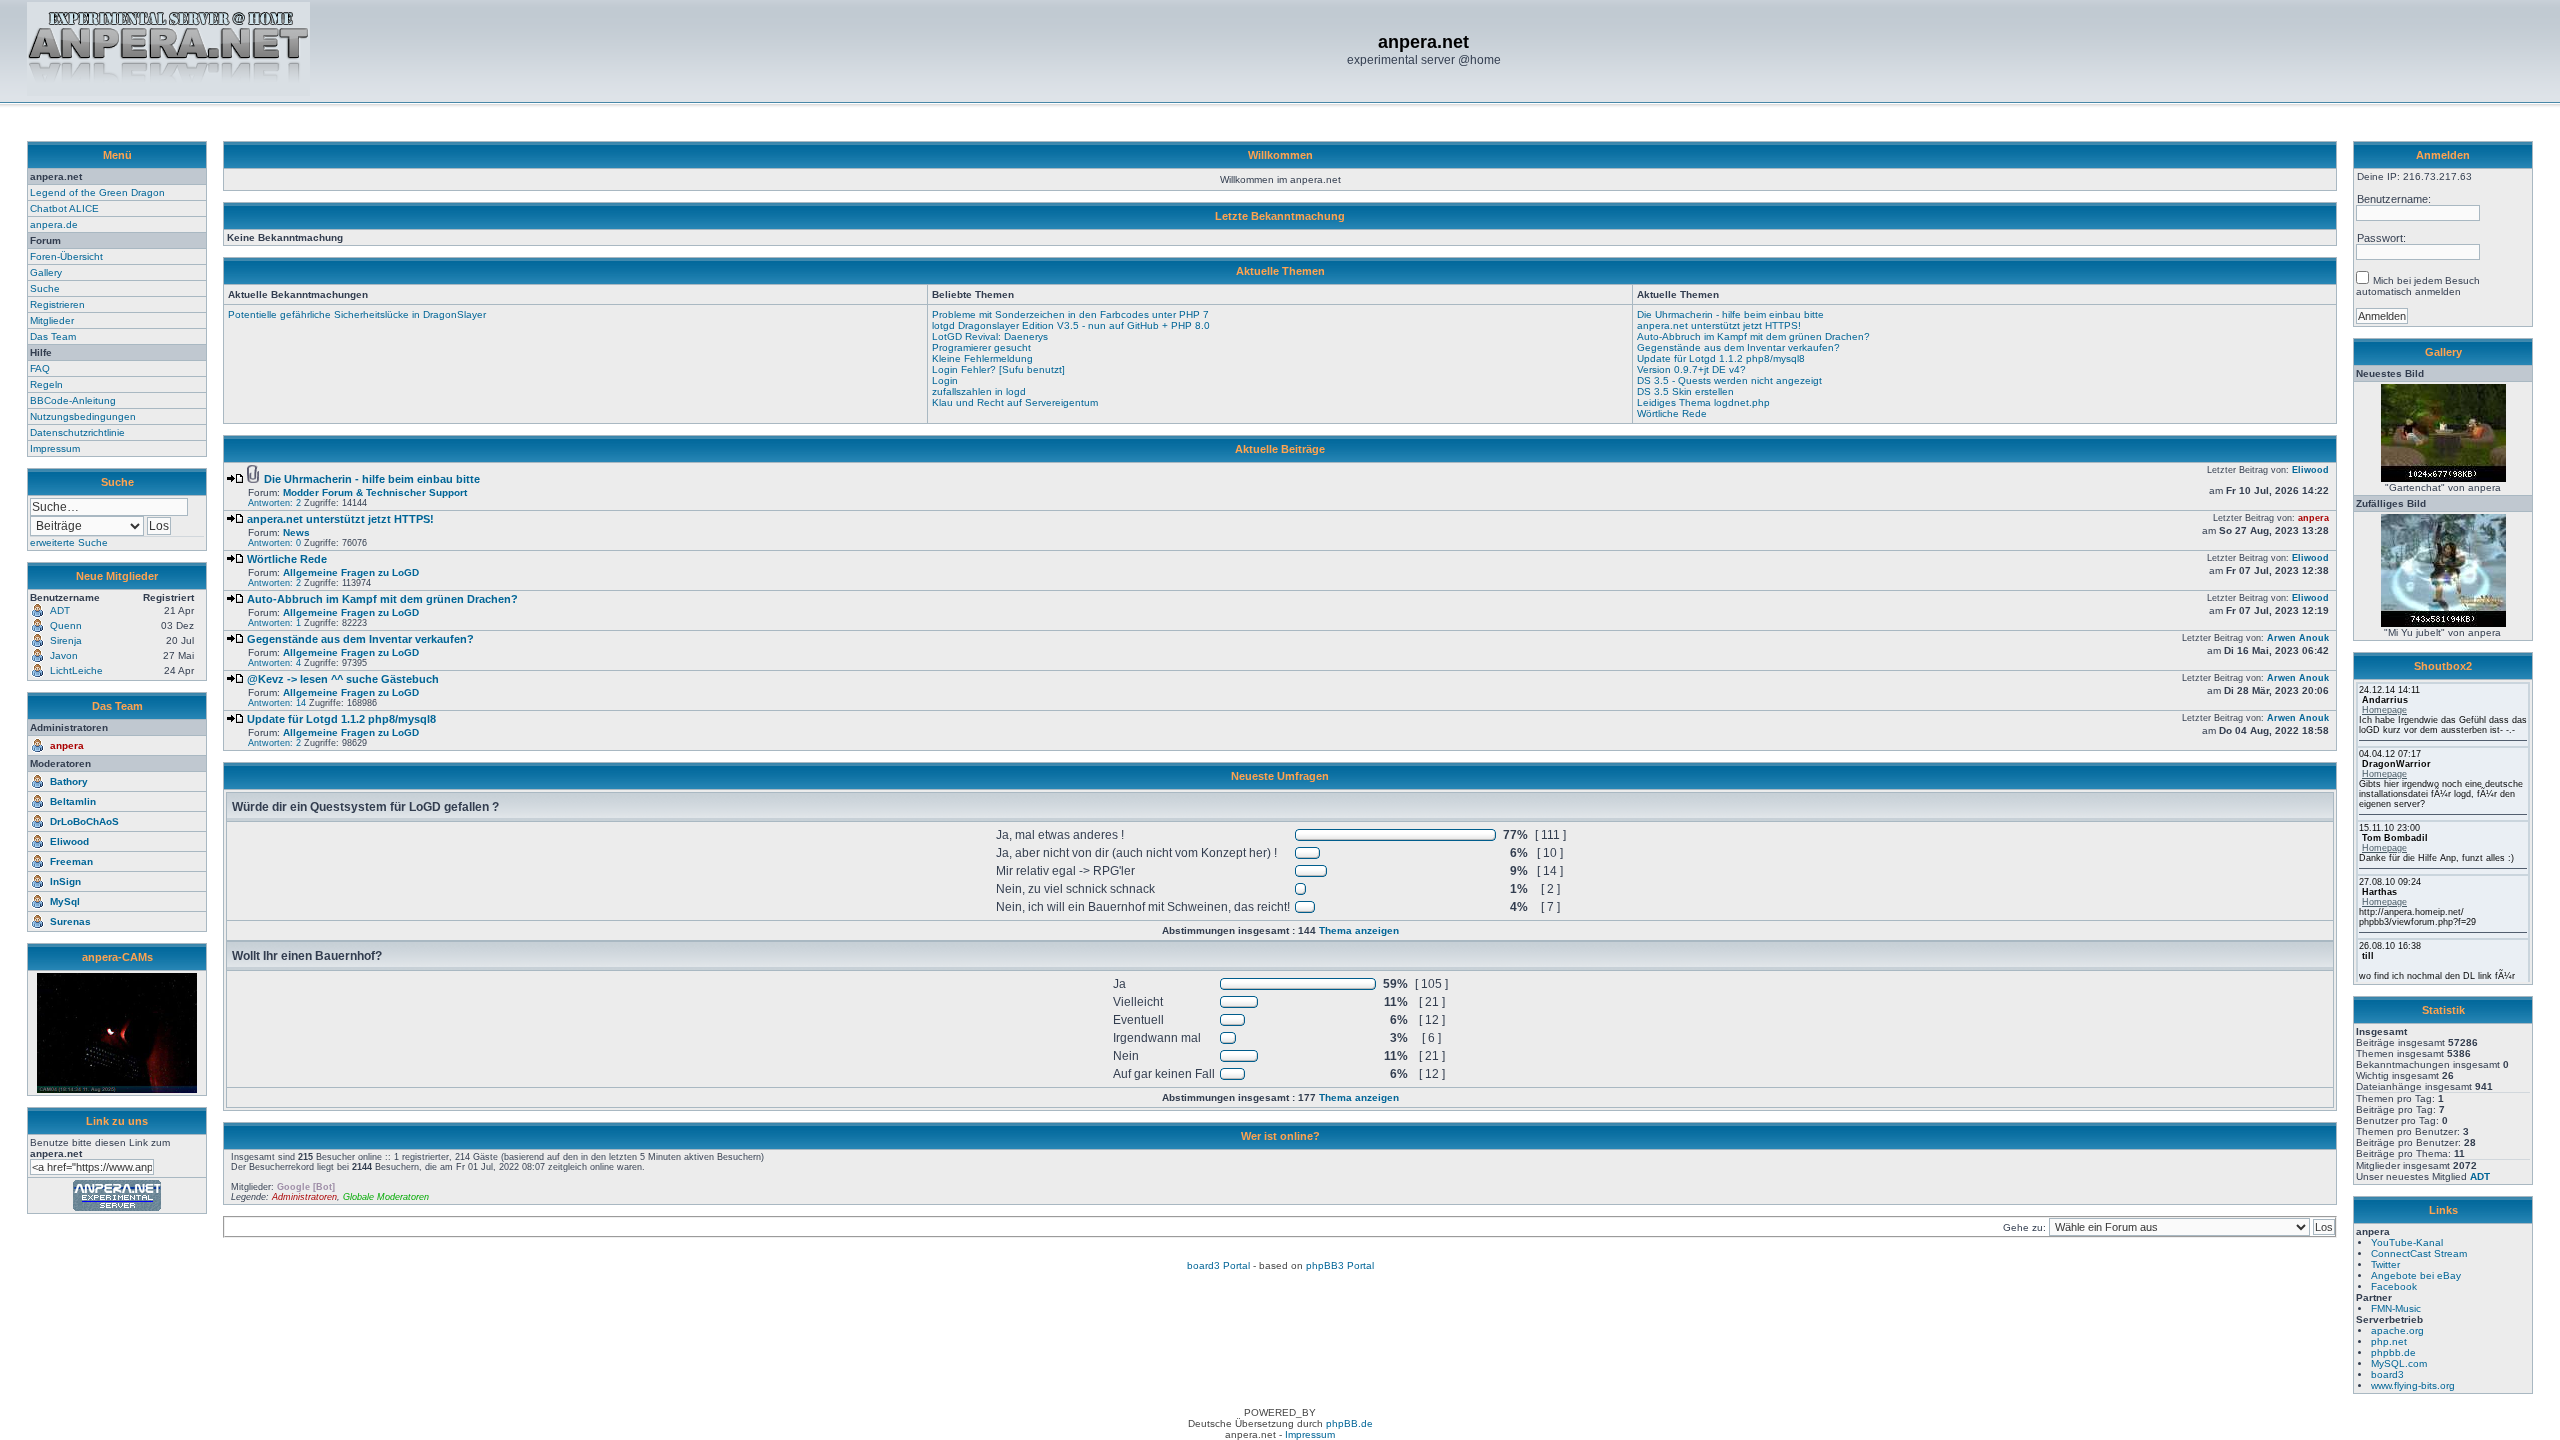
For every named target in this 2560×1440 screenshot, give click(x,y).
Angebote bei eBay (2416, 1275)
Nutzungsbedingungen (83, 416)
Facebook (2394, 1286)
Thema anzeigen (1359, 930)
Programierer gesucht (981, 347)
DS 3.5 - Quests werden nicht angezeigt (1729, 380)
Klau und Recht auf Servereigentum (1015, 402)
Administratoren (304, 1197)
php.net (2389, 1341)
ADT (2480, 1176)
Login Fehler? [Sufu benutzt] (998, 369)
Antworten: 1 (274, 623)
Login (945, 380)
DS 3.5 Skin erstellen (1685, 391)
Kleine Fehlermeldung (982, 358)
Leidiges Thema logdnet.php (1703, 402)
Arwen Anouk (2298, 638)
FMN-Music (2396, 1308)
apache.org (2397, 1330)
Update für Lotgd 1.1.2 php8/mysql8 (1721, 358)
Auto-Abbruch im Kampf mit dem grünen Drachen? (1753, 336)
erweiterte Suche (69, 542)
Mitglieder (52, 320)
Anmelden (2443, 155)
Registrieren (57, 304)
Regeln (46, 384)
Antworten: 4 (274, 663)
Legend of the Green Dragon (97, 192)
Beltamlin (73, 801)
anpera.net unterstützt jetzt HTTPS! (1719, 325)
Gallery (46, 272)
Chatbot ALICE (64, 208)
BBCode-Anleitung (73, 400)
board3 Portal (1218, 1265)
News (296, 532)
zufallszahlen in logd (979, 391)
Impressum (55, 448)
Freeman (71, 861)
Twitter (2385, 1264)
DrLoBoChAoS (84, 821)
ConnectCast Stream (2419, 1253)
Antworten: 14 (277, 703)
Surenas (70, 921)
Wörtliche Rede (1672, 413)
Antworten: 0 (274, 543)
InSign (65, 881)
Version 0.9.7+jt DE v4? (1691, 369)
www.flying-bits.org (2413, 1385)
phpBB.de (1349, 1423)
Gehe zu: (2026, 1227)
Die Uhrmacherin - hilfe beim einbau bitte (1730, 314)
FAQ (40, 368)
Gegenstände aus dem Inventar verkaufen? (1738, 347)
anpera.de (54, 224)
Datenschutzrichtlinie (77, 432)
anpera (67, 745)
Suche (45, 288)
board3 (2387, 1374)
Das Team (53, 336)
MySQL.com (2399, 1363)
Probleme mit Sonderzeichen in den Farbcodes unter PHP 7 (1070, 314)
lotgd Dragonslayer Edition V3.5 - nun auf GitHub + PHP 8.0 (1071, 325)
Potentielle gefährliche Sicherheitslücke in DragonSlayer (357, 314)
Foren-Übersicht (66, 256)
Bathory (69, 781)
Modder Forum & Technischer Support (375, 492)
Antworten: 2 (274, 503)
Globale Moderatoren (386, 1197)
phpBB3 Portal (1340, 1265)
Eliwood (69, 841)
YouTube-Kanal (2407, 1242)
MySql (65, 901)
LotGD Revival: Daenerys (990, 336)
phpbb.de (2393, 1352)
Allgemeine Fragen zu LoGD (351, 572)
